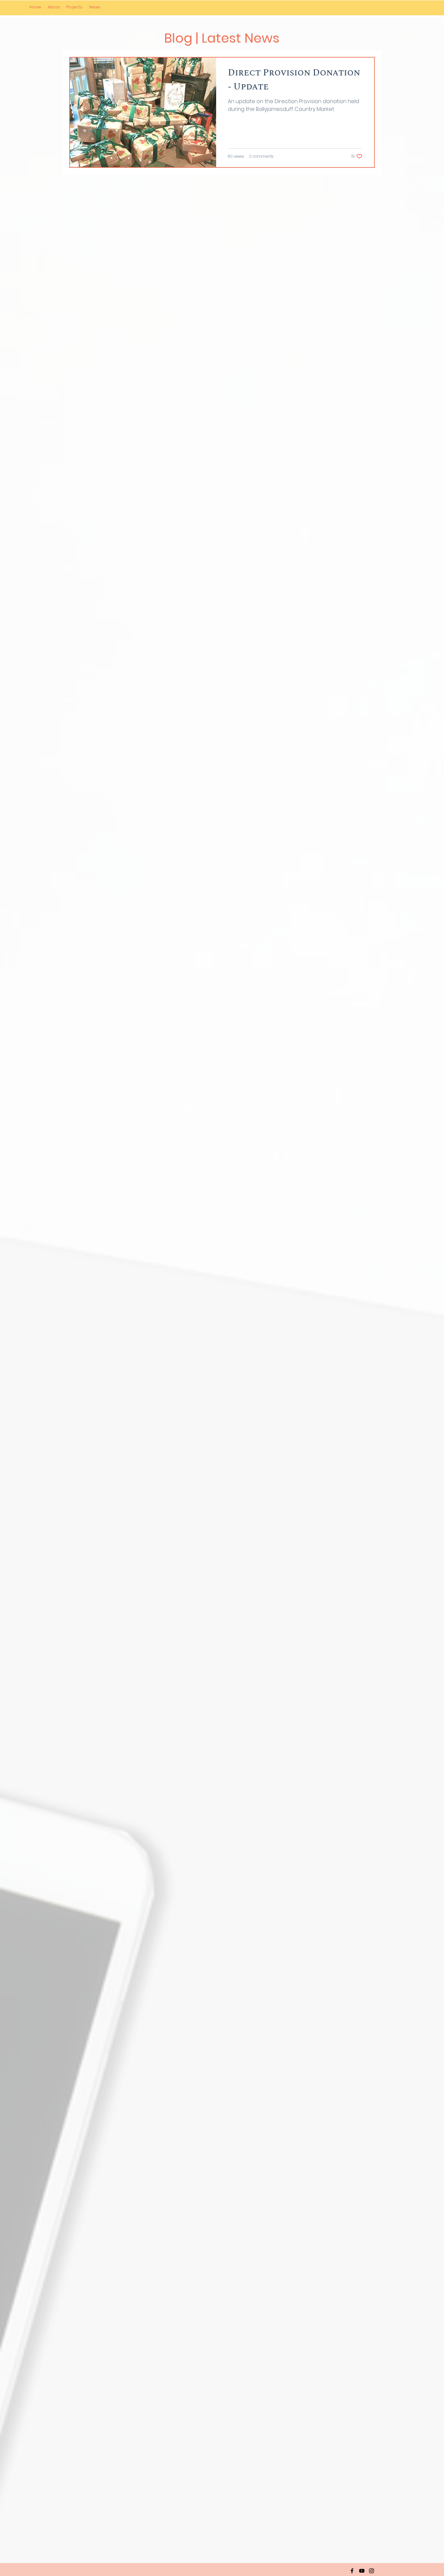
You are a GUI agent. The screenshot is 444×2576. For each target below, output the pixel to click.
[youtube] (362, 2571)
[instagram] (372, 2571)
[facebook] (352, 2571)
